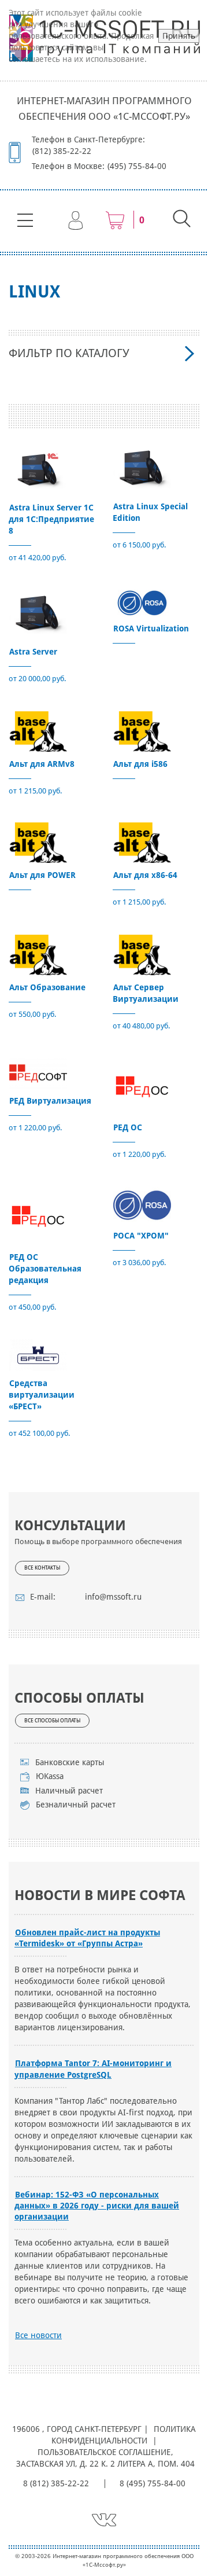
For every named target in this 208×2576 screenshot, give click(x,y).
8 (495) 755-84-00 (153, 2483)
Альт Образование (47, 987)
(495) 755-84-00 (137, 166)
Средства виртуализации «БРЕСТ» (42, 1395)
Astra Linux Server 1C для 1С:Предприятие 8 (51, 519)
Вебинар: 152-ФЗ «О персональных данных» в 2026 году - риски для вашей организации (97, 2206)
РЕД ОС (128, 1127)
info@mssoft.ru (113, 1597)
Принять (179, 36)
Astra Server (33, 652)
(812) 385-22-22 (62, 151)
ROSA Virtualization (151, 629)
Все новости (38, 2335)
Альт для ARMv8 (42, 764)
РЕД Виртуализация (50, 1101)
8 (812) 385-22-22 (56, 2483)
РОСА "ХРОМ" (141, 1236)
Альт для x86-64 (145, 875)
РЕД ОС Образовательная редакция (45, 1269)
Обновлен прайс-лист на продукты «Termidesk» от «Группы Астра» (87, 1938)
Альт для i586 (140, 764)
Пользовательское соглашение (104, 2452)
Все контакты (42, 1568)
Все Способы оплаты (52, 1721)
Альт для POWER (42, 875)
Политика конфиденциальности (124, 2435)
